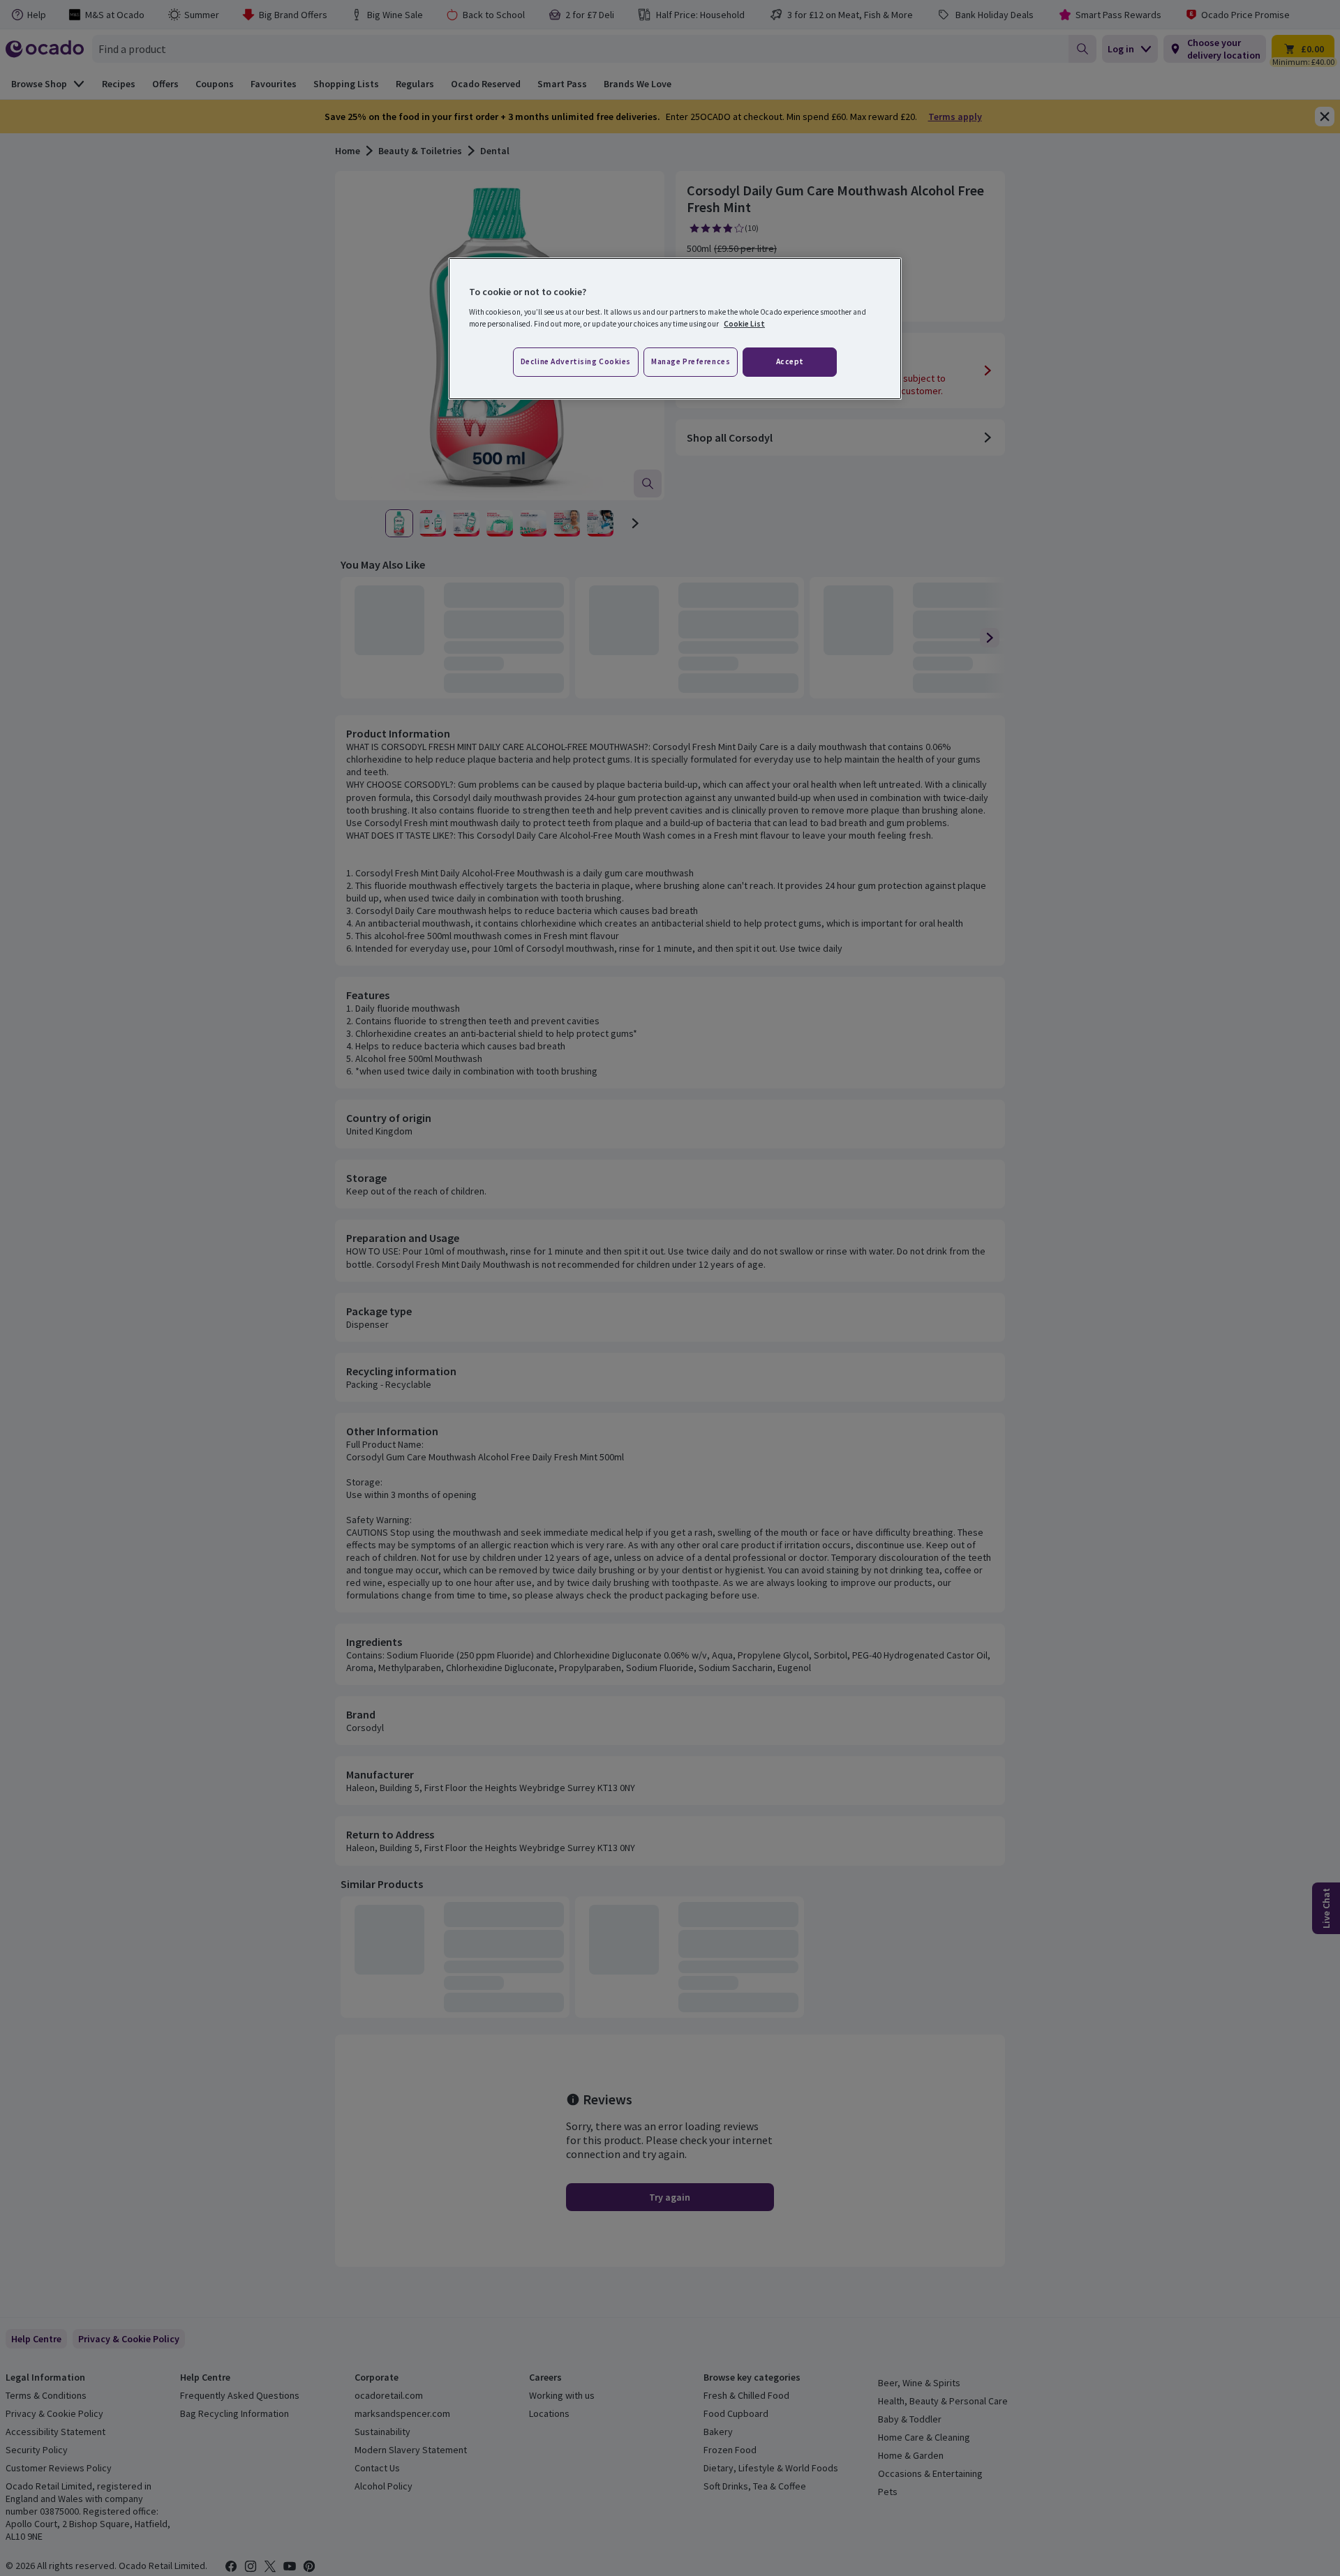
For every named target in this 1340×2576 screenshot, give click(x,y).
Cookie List (744, 324)
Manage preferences (691, 361)
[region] (675, 329)
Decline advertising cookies (576, 361)
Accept (790, 361)
